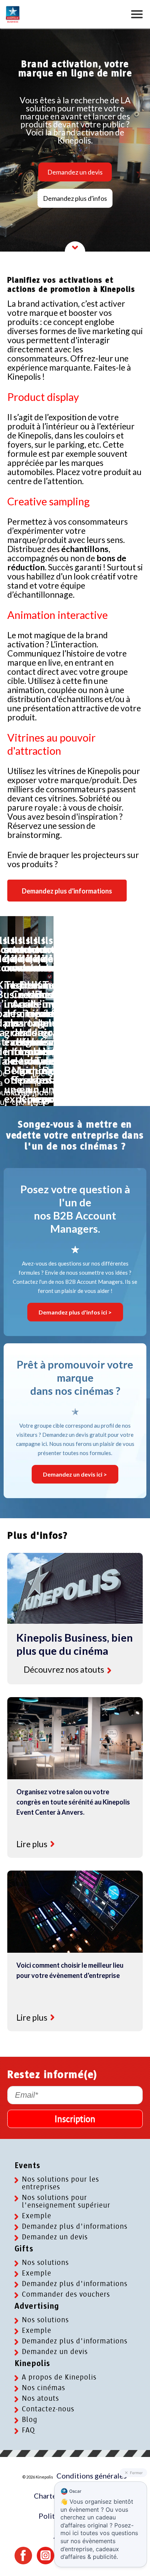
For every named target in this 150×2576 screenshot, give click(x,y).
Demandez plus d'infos (75, 198)
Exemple (37, 2216)
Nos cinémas (44, 2388)
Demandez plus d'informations (75, 2226)
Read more (109, 1670)
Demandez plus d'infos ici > (75, 1312)
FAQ (28, 2430)
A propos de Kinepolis (59, 2377)
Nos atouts (40, 2398)
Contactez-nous (48, 2409)
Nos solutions (45, 2263)
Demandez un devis (75, 172)
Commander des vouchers (66, 2294)
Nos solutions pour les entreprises (60, 2183)
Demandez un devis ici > (75, 1474)
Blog (30, 2420)
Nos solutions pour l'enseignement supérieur (66, 2201)
